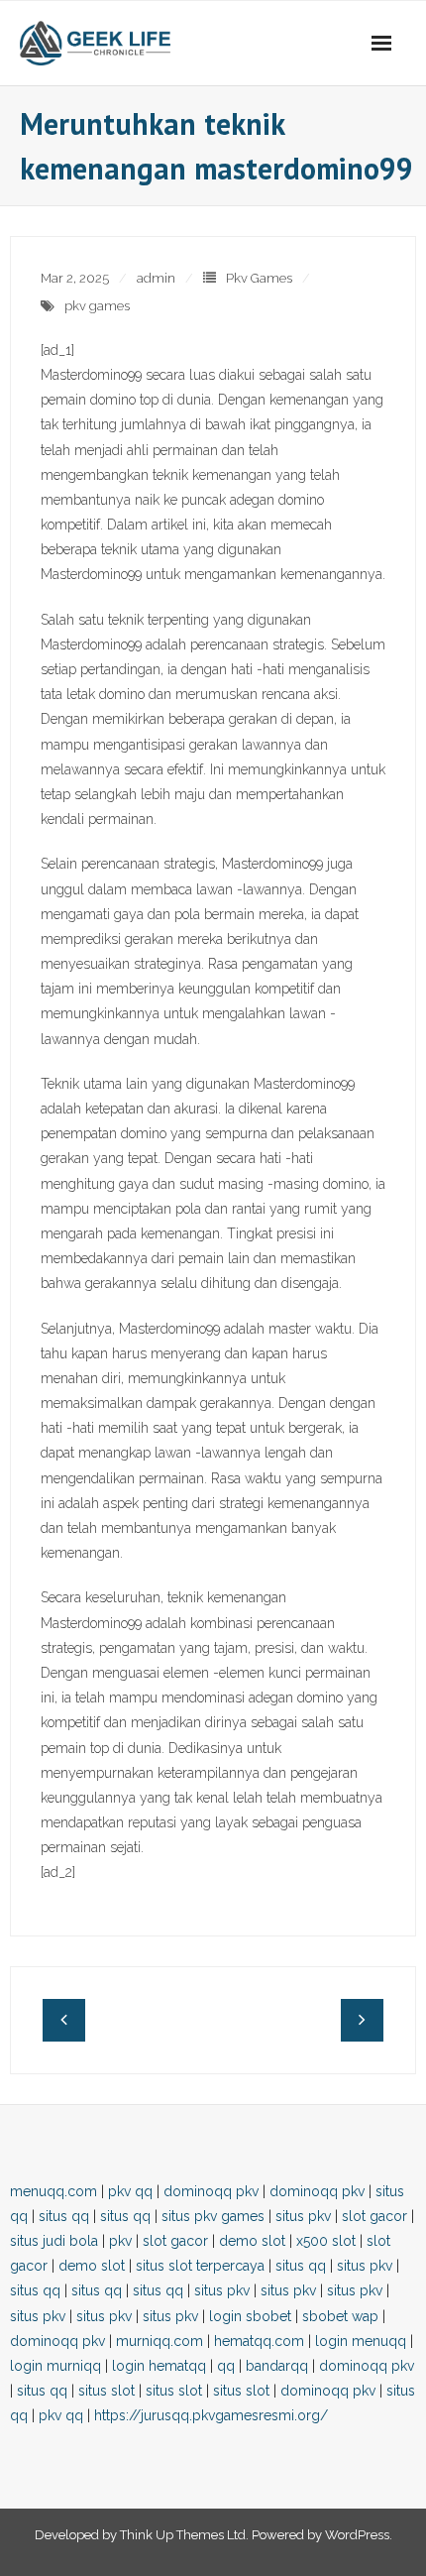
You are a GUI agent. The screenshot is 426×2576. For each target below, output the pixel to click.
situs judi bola (54, 2241)
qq (226, 2366)
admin (156, 278)
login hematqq (159, 2366)
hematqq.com (259, 2341)
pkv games (97, 306)
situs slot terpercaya (200, 2266)
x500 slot (326, 2241)
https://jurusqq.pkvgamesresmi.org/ (211, 2415)
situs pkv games (213, 2216)
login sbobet (250, 2316)
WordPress (357, 2535)
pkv (120, 2241)
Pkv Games (259, 278)
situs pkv (303, 2216)
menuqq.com (53, 2191)
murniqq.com (160, 2341)
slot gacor (374, 2216)
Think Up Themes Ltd (183, 2535)
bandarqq (277, 2366)
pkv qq (130, 2191)
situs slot (106, 2391)
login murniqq (55, 2366)
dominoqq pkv (211, 2191)
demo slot (252, 2241)
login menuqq (361, 2341)
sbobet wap (340, 2316)
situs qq (64, 2216)
